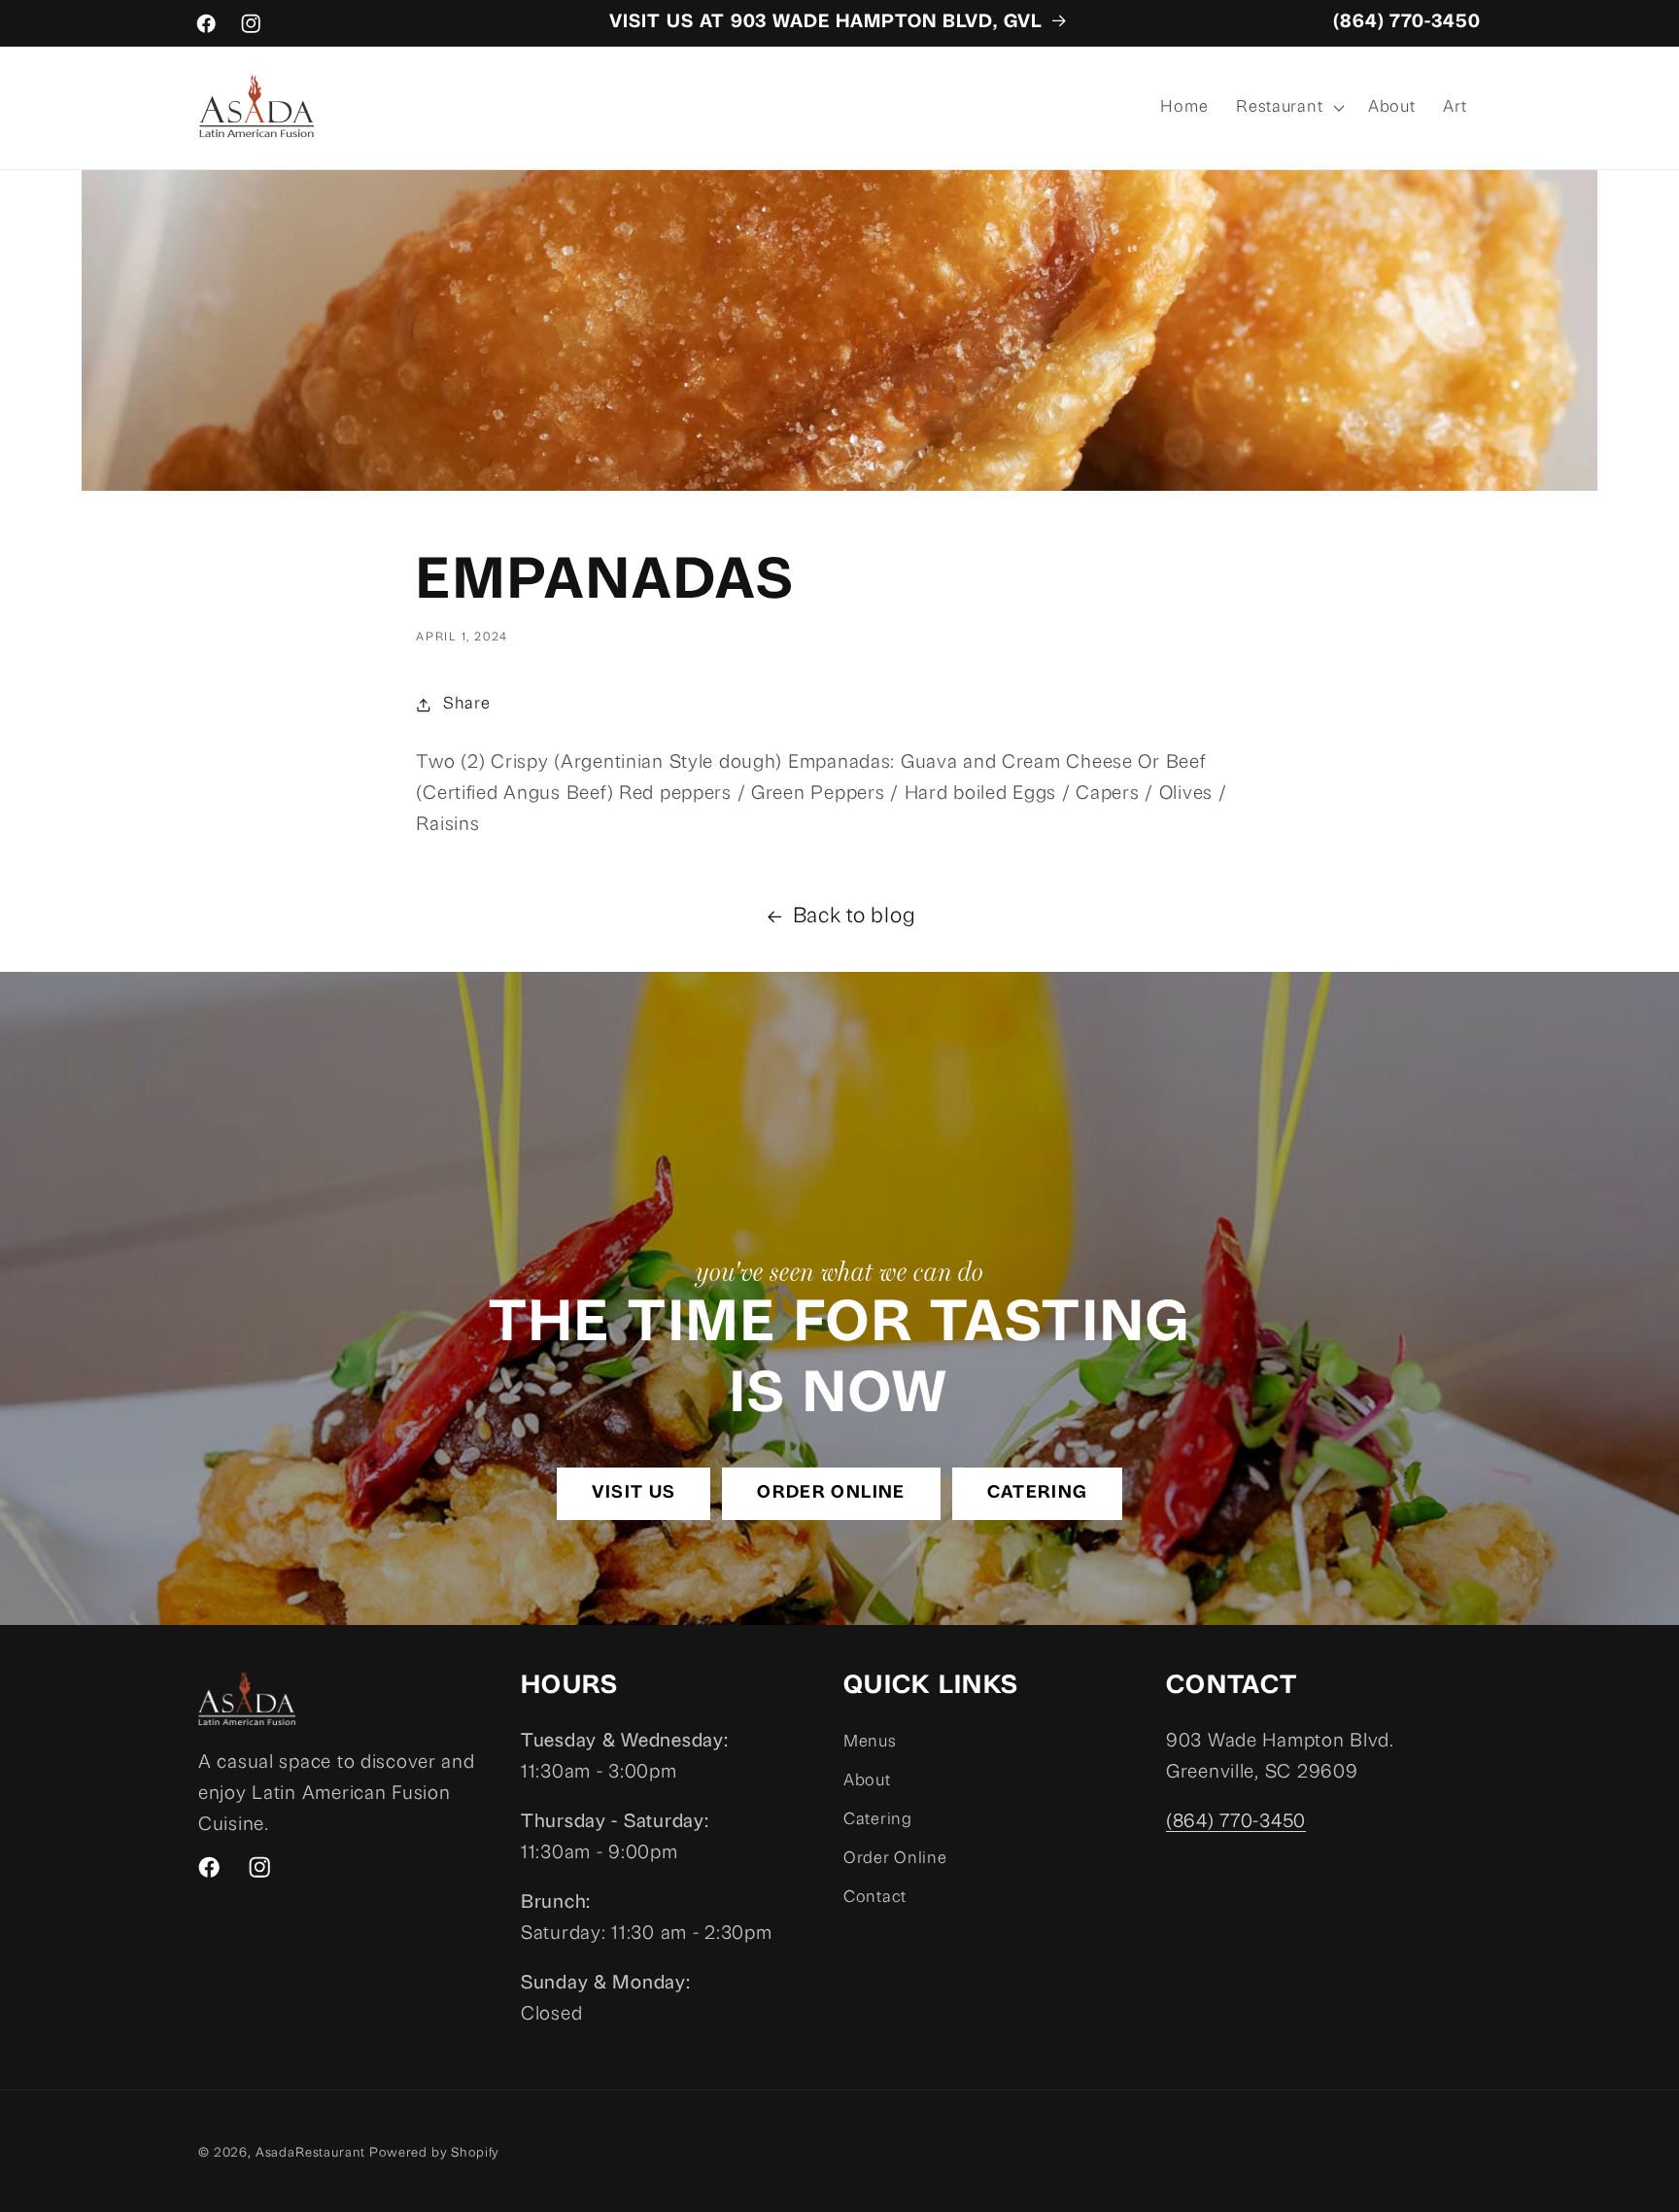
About (867, 1781)
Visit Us (634, 1494)
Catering (1038, 1494)
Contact (875, 1898)
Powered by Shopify (434, 2153)
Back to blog (855, 917)
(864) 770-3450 (1407, 23)
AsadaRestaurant (311, 2153)
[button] (1288, 108)
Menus (870, 1742)
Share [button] (466, 704)
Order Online (831, 1494)
